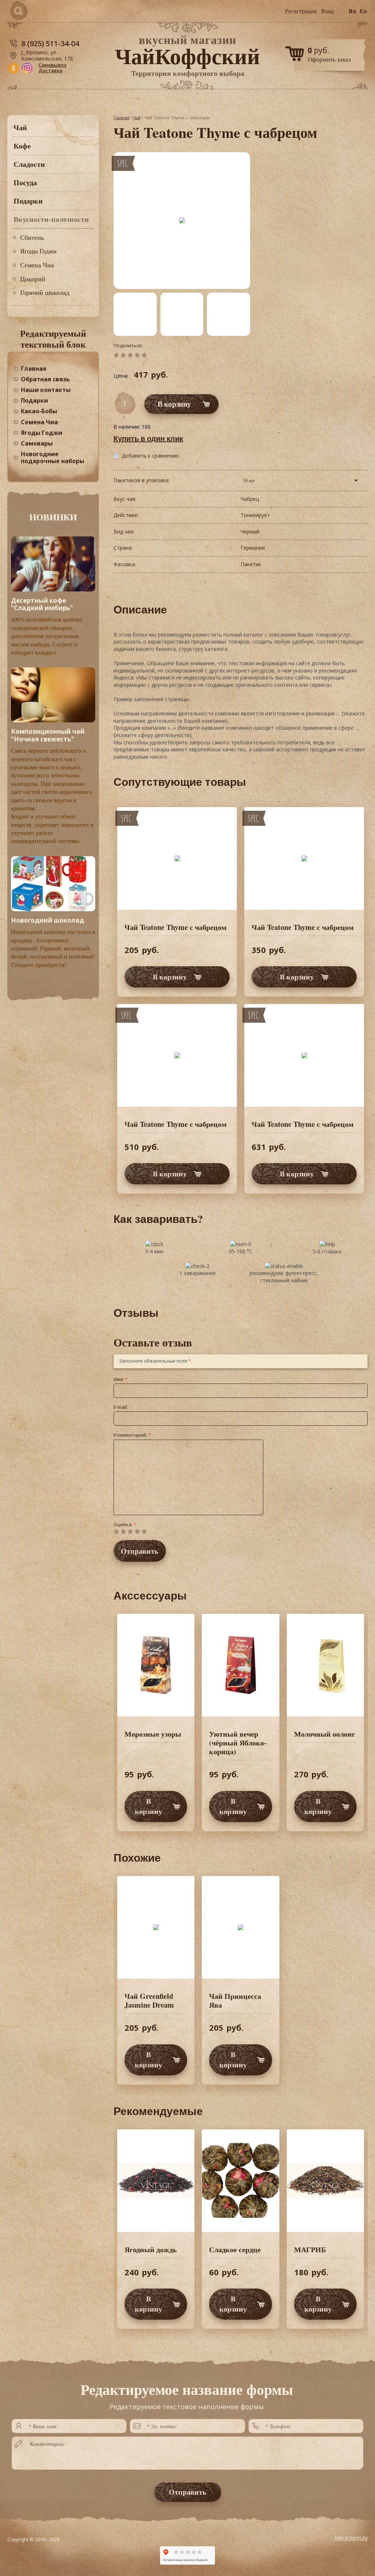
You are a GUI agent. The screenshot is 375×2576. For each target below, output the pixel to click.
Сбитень (32, 237)
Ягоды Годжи (38, 251)
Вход (327, 11)
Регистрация (301, 11)
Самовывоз (52, 65)
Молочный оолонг (325, 1734)
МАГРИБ (310, 2249)
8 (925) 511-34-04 (50, 43)
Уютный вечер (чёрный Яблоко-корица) (238, 1743)
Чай (137, 118)
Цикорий (33, 279)
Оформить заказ (329, 59)
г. (24, 52)
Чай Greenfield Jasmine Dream (149, 2000)
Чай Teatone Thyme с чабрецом (176, 927)
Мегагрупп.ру (351, 2538)
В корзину (170, 977)
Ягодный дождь (151, 2249)
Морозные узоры (153, 1734)
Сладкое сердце (235, 2249)
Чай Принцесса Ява (235, 2000)
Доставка (50, 70)
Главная (121, 118)
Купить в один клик (148, 438)
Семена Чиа (37, 265)
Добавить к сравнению (150, 456)
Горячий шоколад (45, 292)
